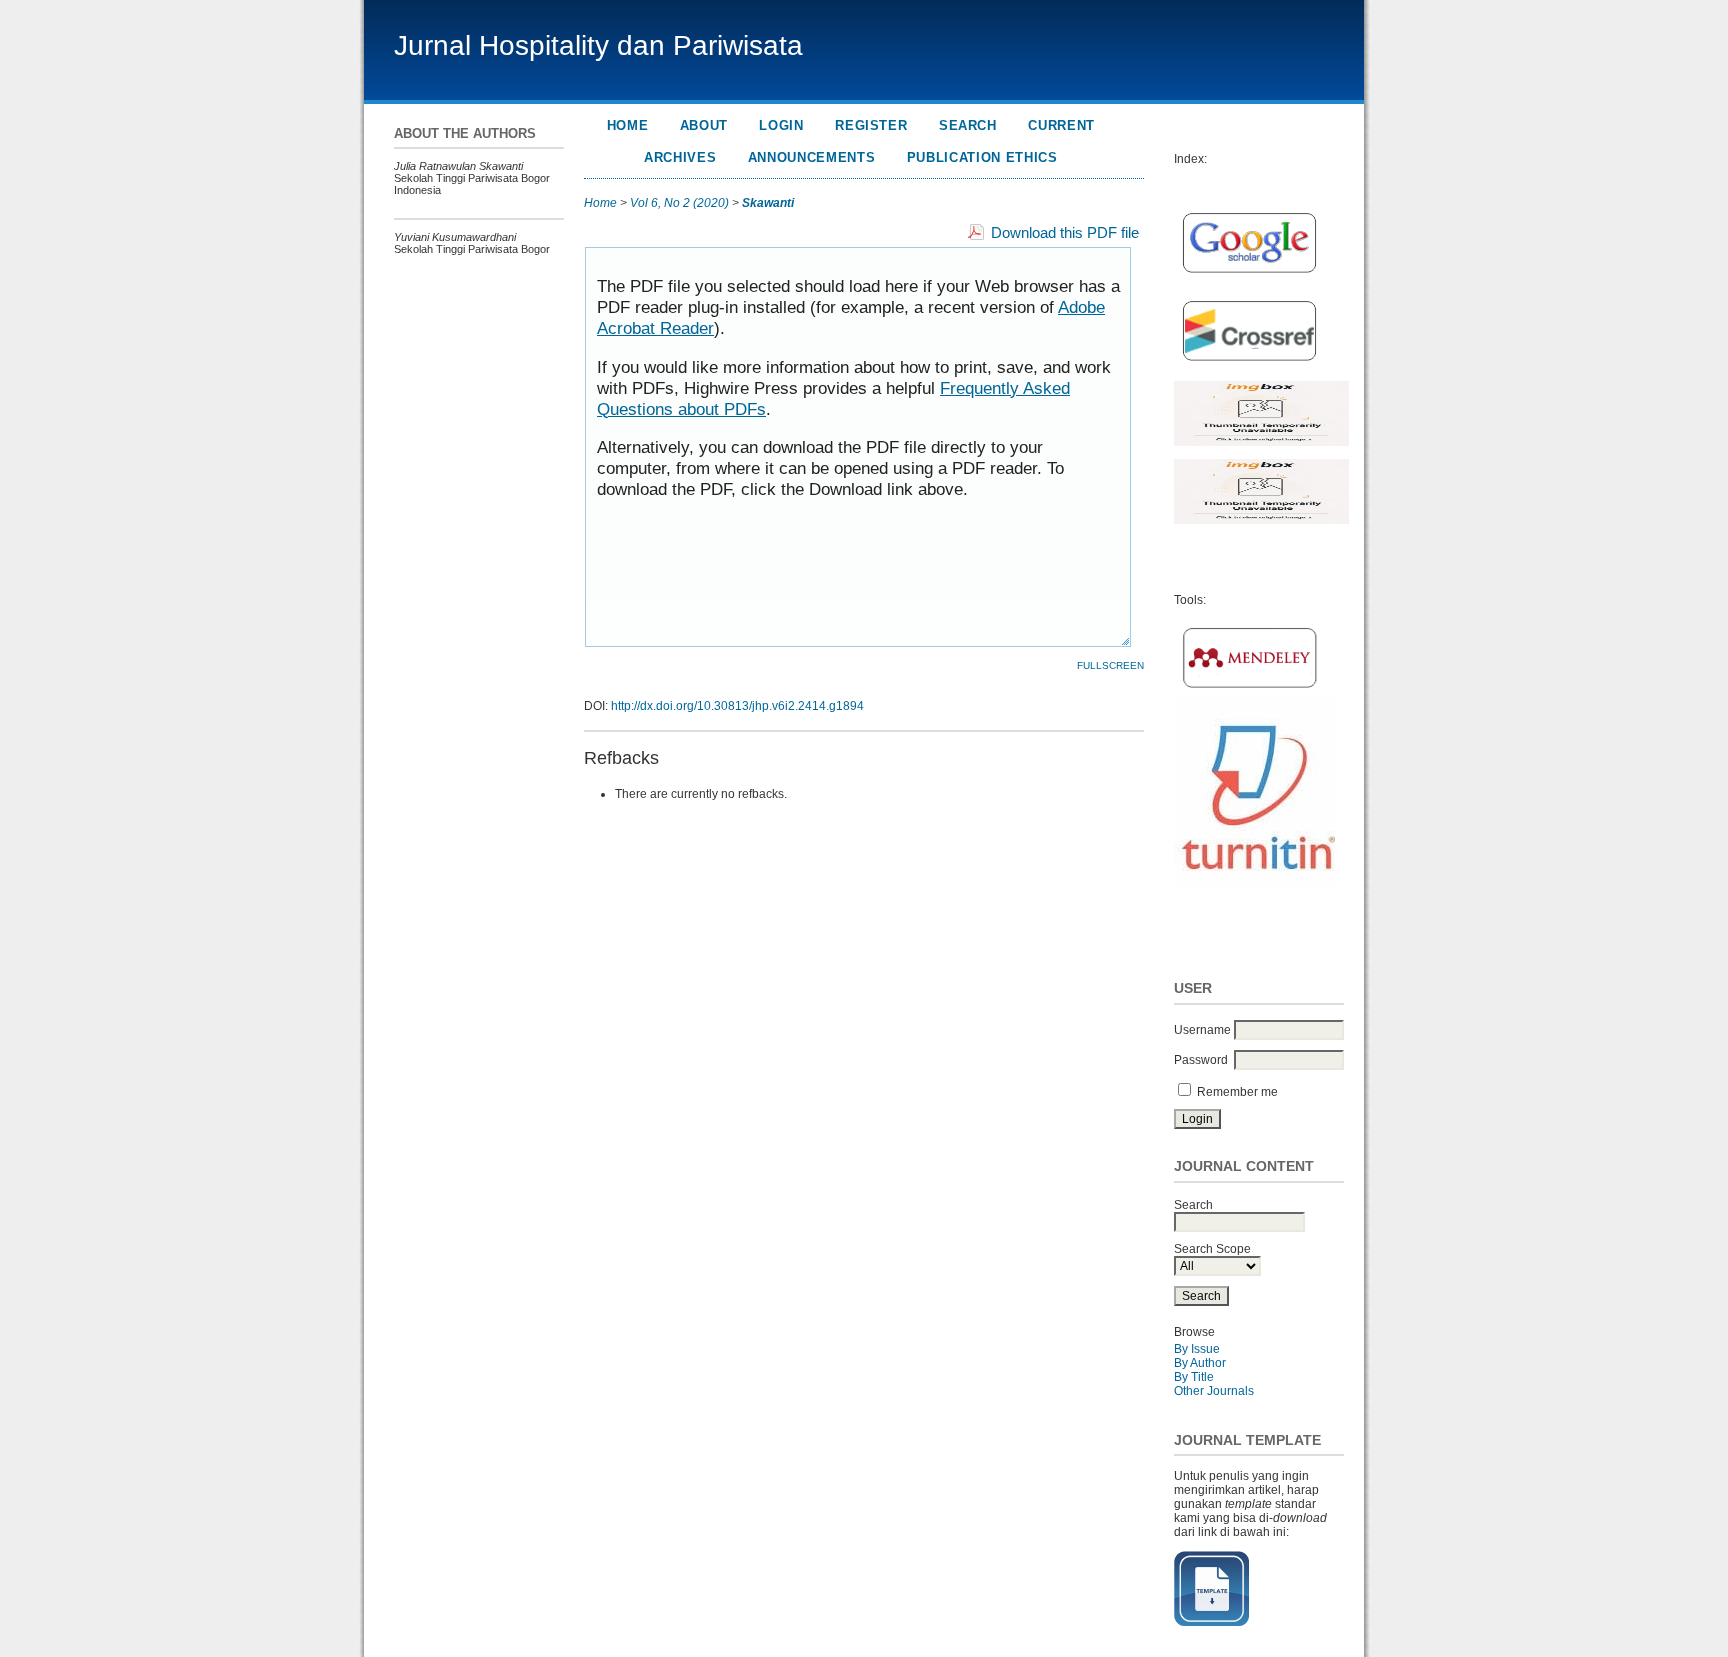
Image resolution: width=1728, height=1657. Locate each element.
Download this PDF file (1065, 233)
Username (1202, 1030)
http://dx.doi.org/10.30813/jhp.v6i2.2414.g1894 (737, 706)
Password (1201, 1060)
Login (781, 125)
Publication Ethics (982, 157)
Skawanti (768, 203)
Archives (680, 157)
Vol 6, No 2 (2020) (679, 203)
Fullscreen (1110, 665)
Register (871, 125)
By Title (1194, 1377)
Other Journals (1214, 1391)
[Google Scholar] (1249, 277)
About (704, 125)
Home (628, 125)
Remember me (1237, 1092)
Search (968, 125)
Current (1061, 125)
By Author (1200, 1363)
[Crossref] (1249, 365)
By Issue (1197, 1349)
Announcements (812, 157)
